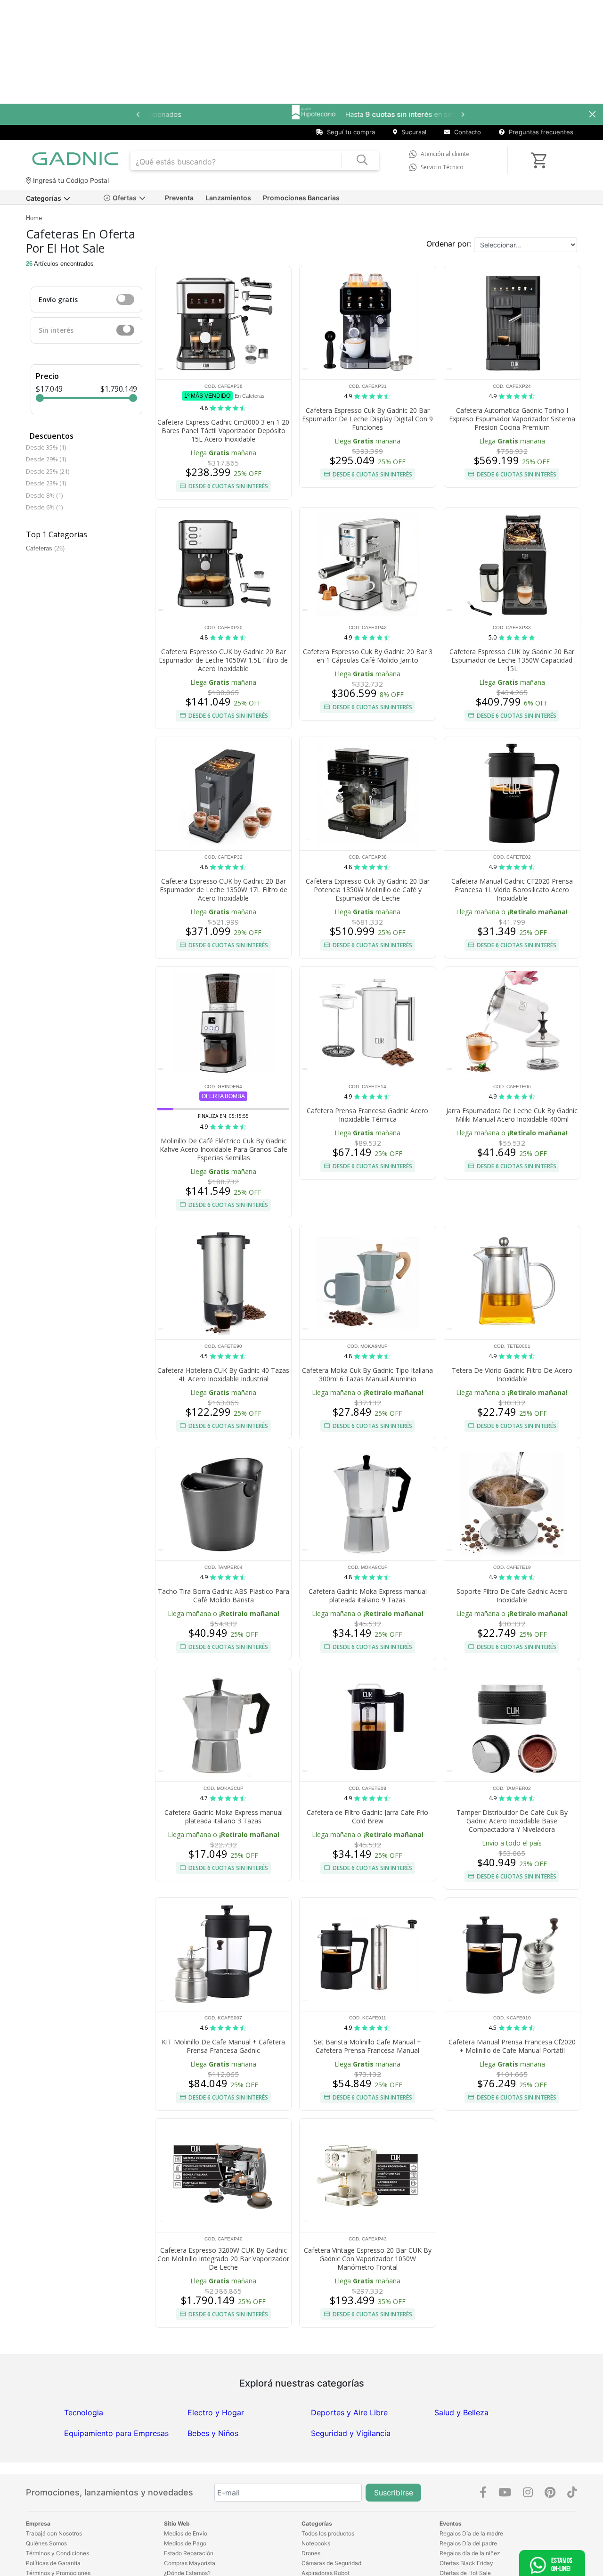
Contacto (467, 132)
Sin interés (56, 330)
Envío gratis (58, 299)
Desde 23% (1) (46, 483)
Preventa (179, 198)
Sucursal (413, 132)
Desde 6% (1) (44, 507)
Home (34, 218)
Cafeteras (45, 548)
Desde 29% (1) (46, 459)
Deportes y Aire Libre (349, 2412)
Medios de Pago (185, 2543)
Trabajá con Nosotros (54, 2533)
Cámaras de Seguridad (331, 2563)
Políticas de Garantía (53, 2563)
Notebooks (316, 2543)
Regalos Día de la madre (471, 2533)
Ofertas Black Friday (466, 2563)
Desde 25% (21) (48, 471)
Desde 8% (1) (44, 495)
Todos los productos (328, 2533)
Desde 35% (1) (46, 447)
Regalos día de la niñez (470, 2553)
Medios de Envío (186, 2533)
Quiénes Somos (46, 2543)
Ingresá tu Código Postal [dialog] (70, 180)
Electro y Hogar (216, 2412)
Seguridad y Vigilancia (351, 2433)
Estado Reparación (189, 2553)
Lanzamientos (228, 198)
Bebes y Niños (213, 2433)
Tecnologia (84, 2412)
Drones (311, 2553)
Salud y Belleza (461, 2412)
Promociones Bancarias (301, 198)
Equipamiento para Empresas (116, 2433)
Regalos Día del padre (468, 2543)
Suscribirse (394, 2493)
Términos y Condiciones (57, 2553)
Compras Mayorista (190, 2563)
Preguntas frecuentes (540, 132)
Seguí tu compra (350, 132)
